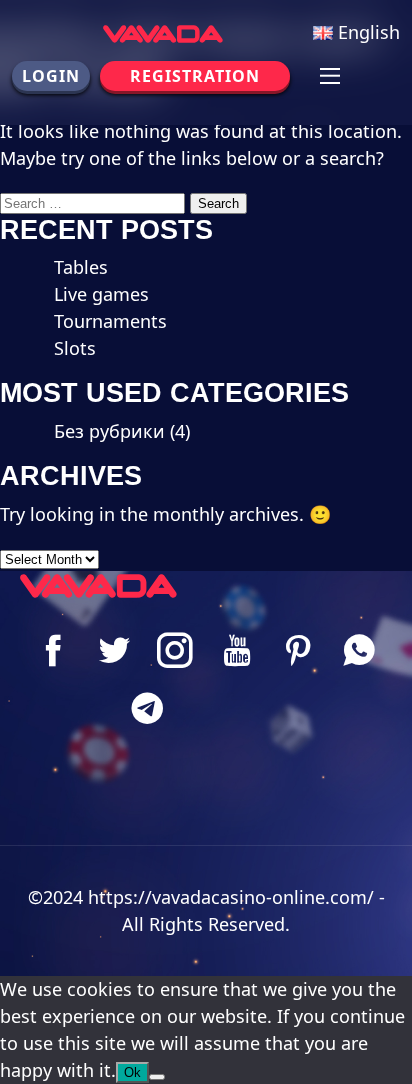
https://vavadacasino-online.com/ (231, 897)
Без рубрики (109, 431)
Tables (81, 267)
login (51, 76)
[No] (157, 1077)
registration (195, 76)
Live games (101, 294)
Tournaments (110, 321)
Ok (132, 1072)
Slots (75, 348)
